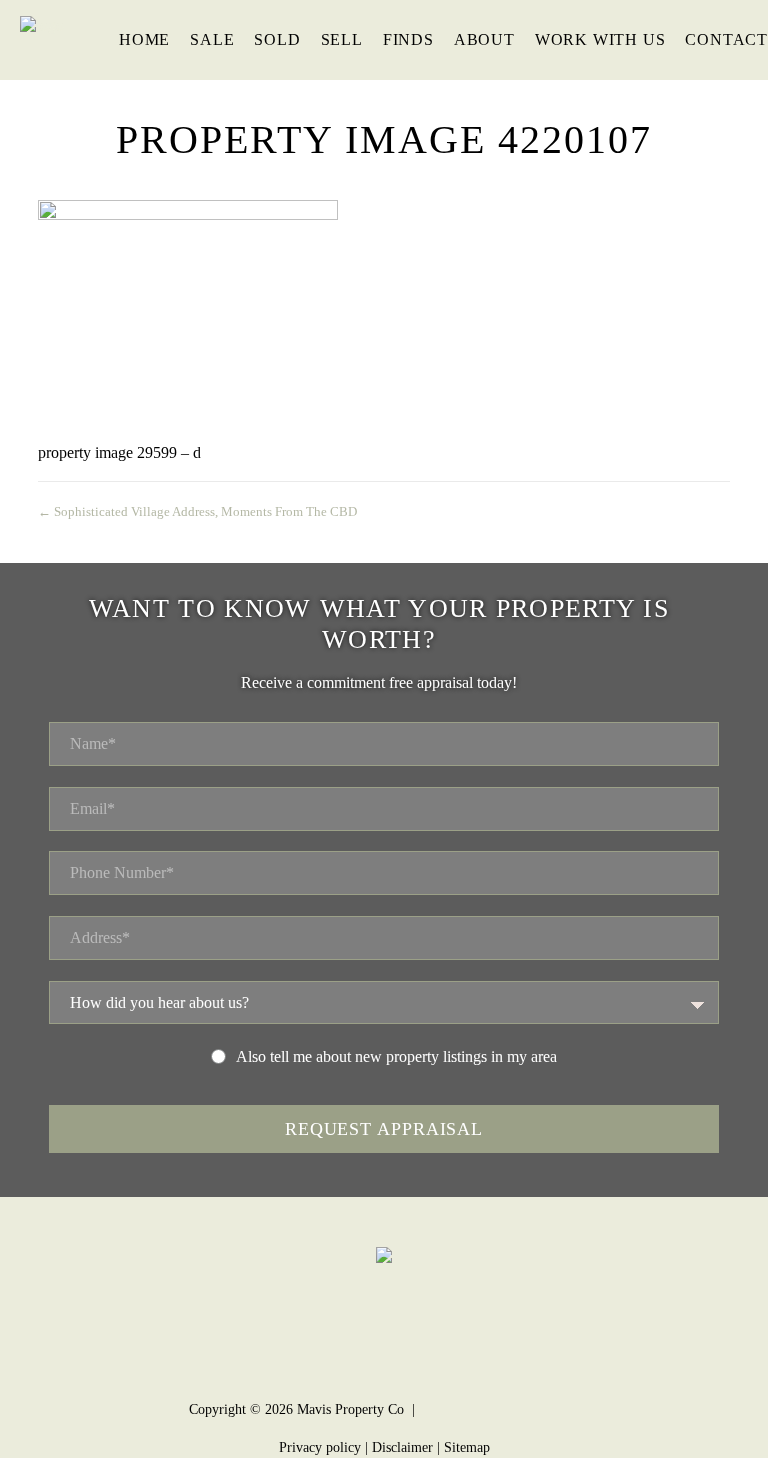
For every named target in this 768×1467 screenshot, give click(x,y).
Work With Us (600, 39)
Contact (726, 39)
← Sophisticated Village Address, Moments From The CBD (197, 511)
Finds (408, 39)
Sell (342, 39)
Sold (277, 39)
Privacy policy (320, 1447)
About (484, 39)
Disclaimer (402, 1447)
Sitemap (467, 1447)
